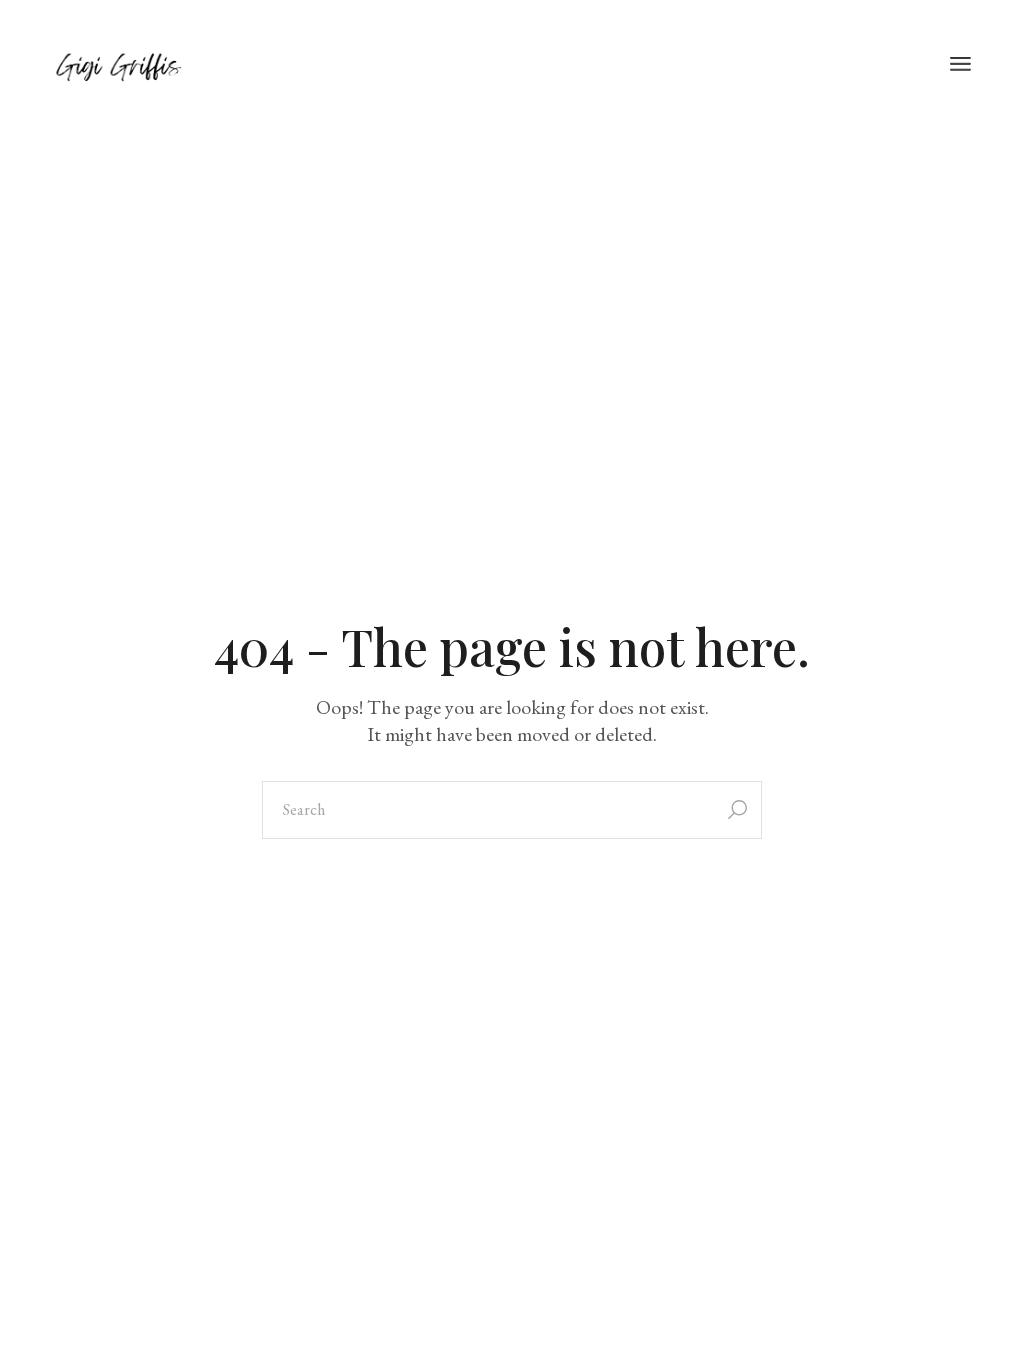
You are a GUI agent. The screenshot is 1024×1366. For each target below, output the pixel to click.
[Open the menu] (960, 65)
